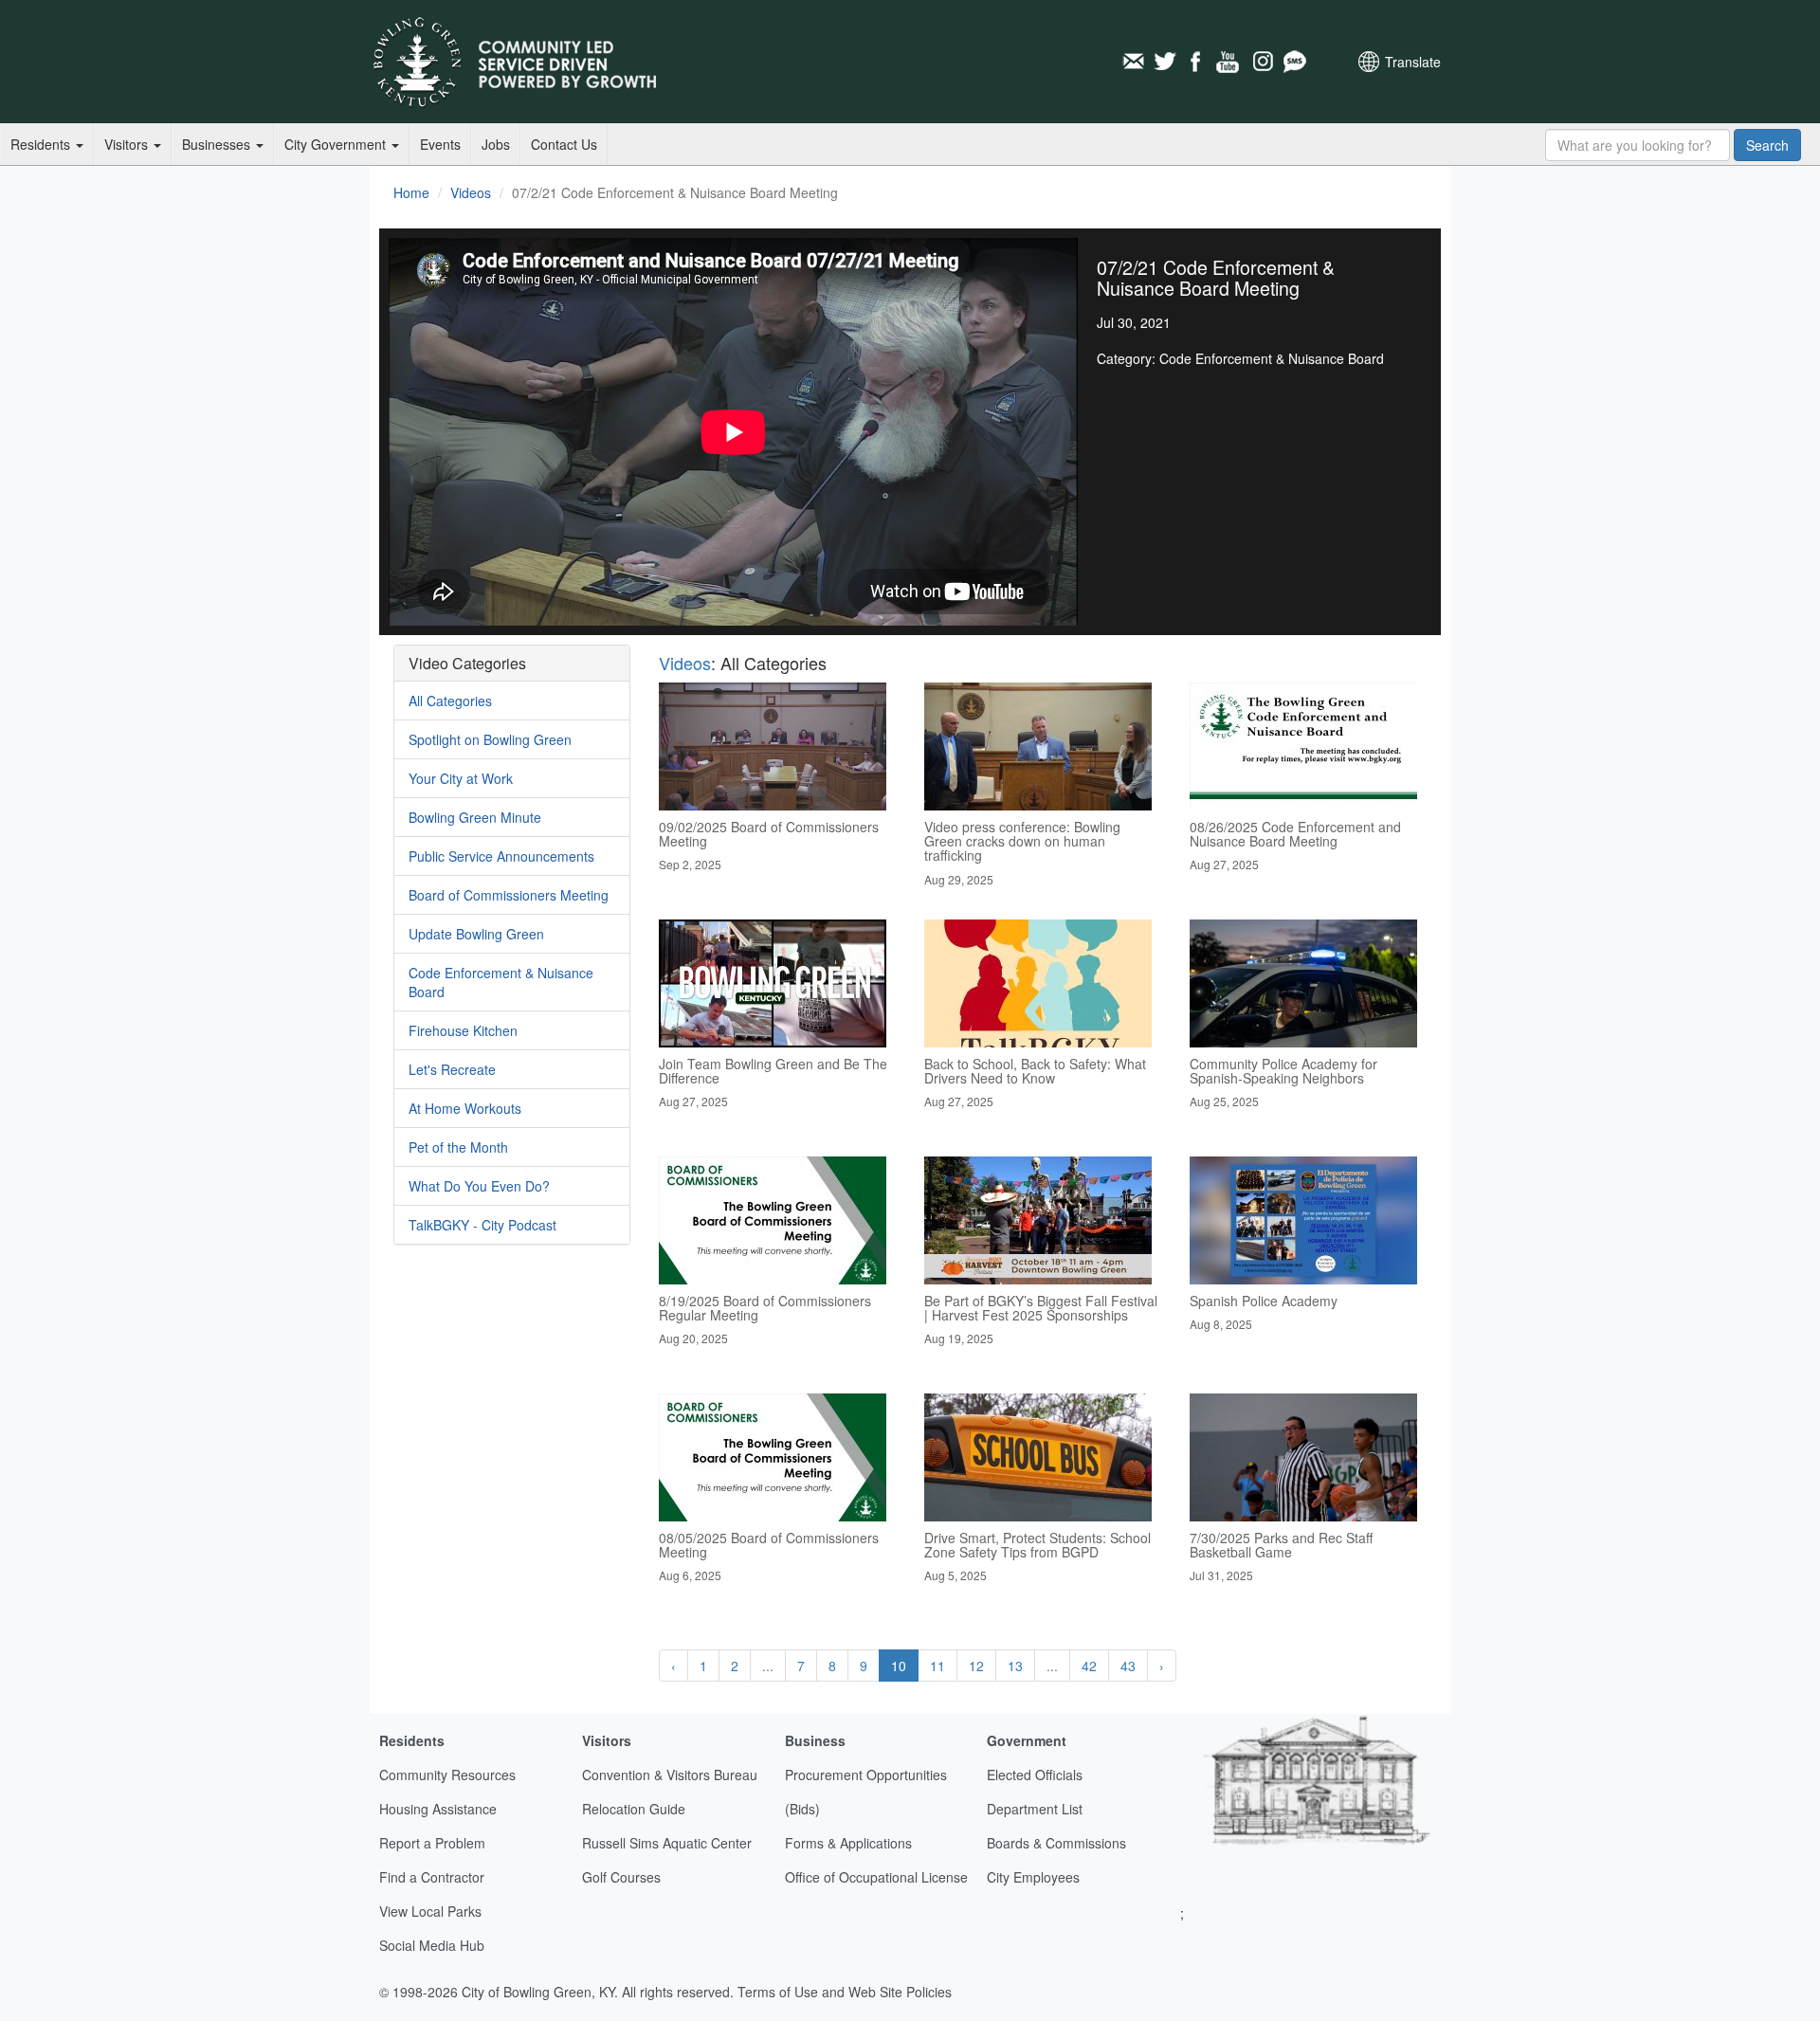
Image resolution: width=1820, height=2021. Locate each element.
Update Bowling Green (476, 934)
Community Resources (447, 1775)
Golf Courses (621, 1877)
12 (976, 1666)
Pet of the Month (458, 1147)
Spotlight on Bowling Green (490, 739)
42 (1089, 1666)
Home (411, 192)
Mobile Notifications (1294, 62)
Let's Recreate (452, 1069)
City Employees (1033, 1877)
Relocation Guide (634, 1809)
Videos (471, 192)
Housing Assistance (438, 1809)
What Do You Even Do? (479, 1186)
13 (1015, 1666)
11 (937, 1666)
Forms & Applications (848, 1843)
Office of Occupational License (876, 1877)
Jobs (496, 144)
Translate (1413, 62)
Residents (42, 144)
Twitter (1165, 62)
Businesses (218, 144)
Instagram (1262, 62)
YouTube (1229, 62)
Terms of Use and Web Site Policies (845, 1992)
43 (1128, 1666)
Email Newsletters (1133, 62)
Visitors (128, 144)
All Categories (450, 701)
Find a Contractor (432, 1877)
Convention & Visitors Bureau (670, 1775)
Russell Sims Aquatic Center (667, 1843)
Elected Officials (1035, 1775)
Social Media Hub (432, 1945)
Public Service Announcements (501, 856)
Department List (1035, 1809)
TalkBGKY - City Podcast (482, 1225)
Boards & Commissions (1056, 1843)
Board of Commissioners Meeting (509, 895)
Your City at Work (461, 778)
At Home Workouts (465, 1108)
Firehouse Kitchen (463, 1030)
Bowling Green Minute (475, 817)
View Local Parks (430, 1911)
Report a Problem (432, 1843)
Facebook (1197, 62)
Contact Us (564, 144)
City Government (337, 144)
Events (440, 144)
